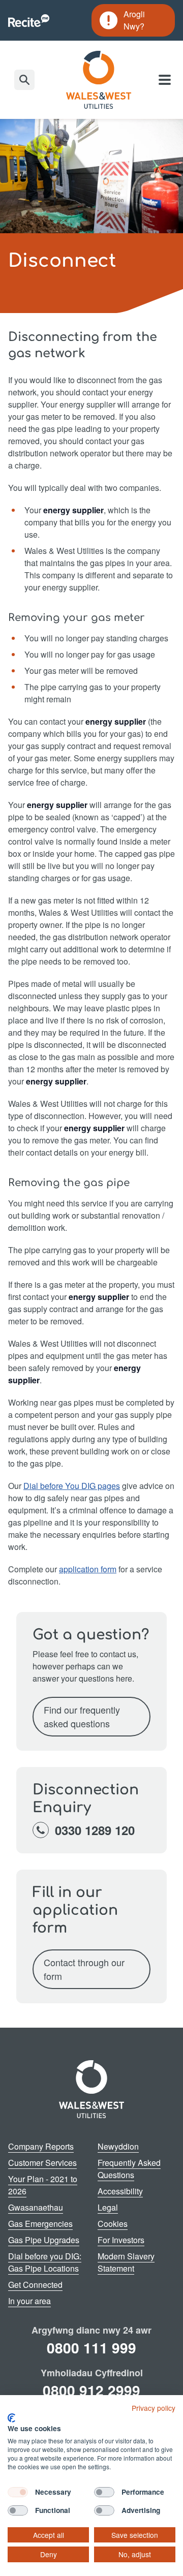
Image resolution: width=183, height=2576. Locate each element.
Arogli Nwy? (133, 20)
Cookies (113, 2224)
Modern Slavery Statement (126, 2262)
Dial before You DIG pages (72, 1486)
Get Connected (35, 2285)
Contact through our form (84, 1969)
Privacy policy (154, 2408)
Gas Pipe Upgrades (44, 2240)
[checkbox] (18, 2492)
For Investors (121, 2240)
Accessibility (120, 2191)
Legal (108, 2207)
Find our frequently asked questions (82, 1716)
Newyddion (118, 2146)
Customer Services (42, 2163)
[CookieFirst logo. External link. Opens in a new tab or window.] (11, 2418)
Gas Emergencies (40, 2224)
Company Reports (41, 2146)
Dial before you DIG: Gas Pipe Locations (45, 2262)
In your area (29, 2301)
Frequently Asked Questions (129, 2169)
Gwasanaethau (36, 2207)
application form (88, 1569)
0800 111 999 (91, 2348)
